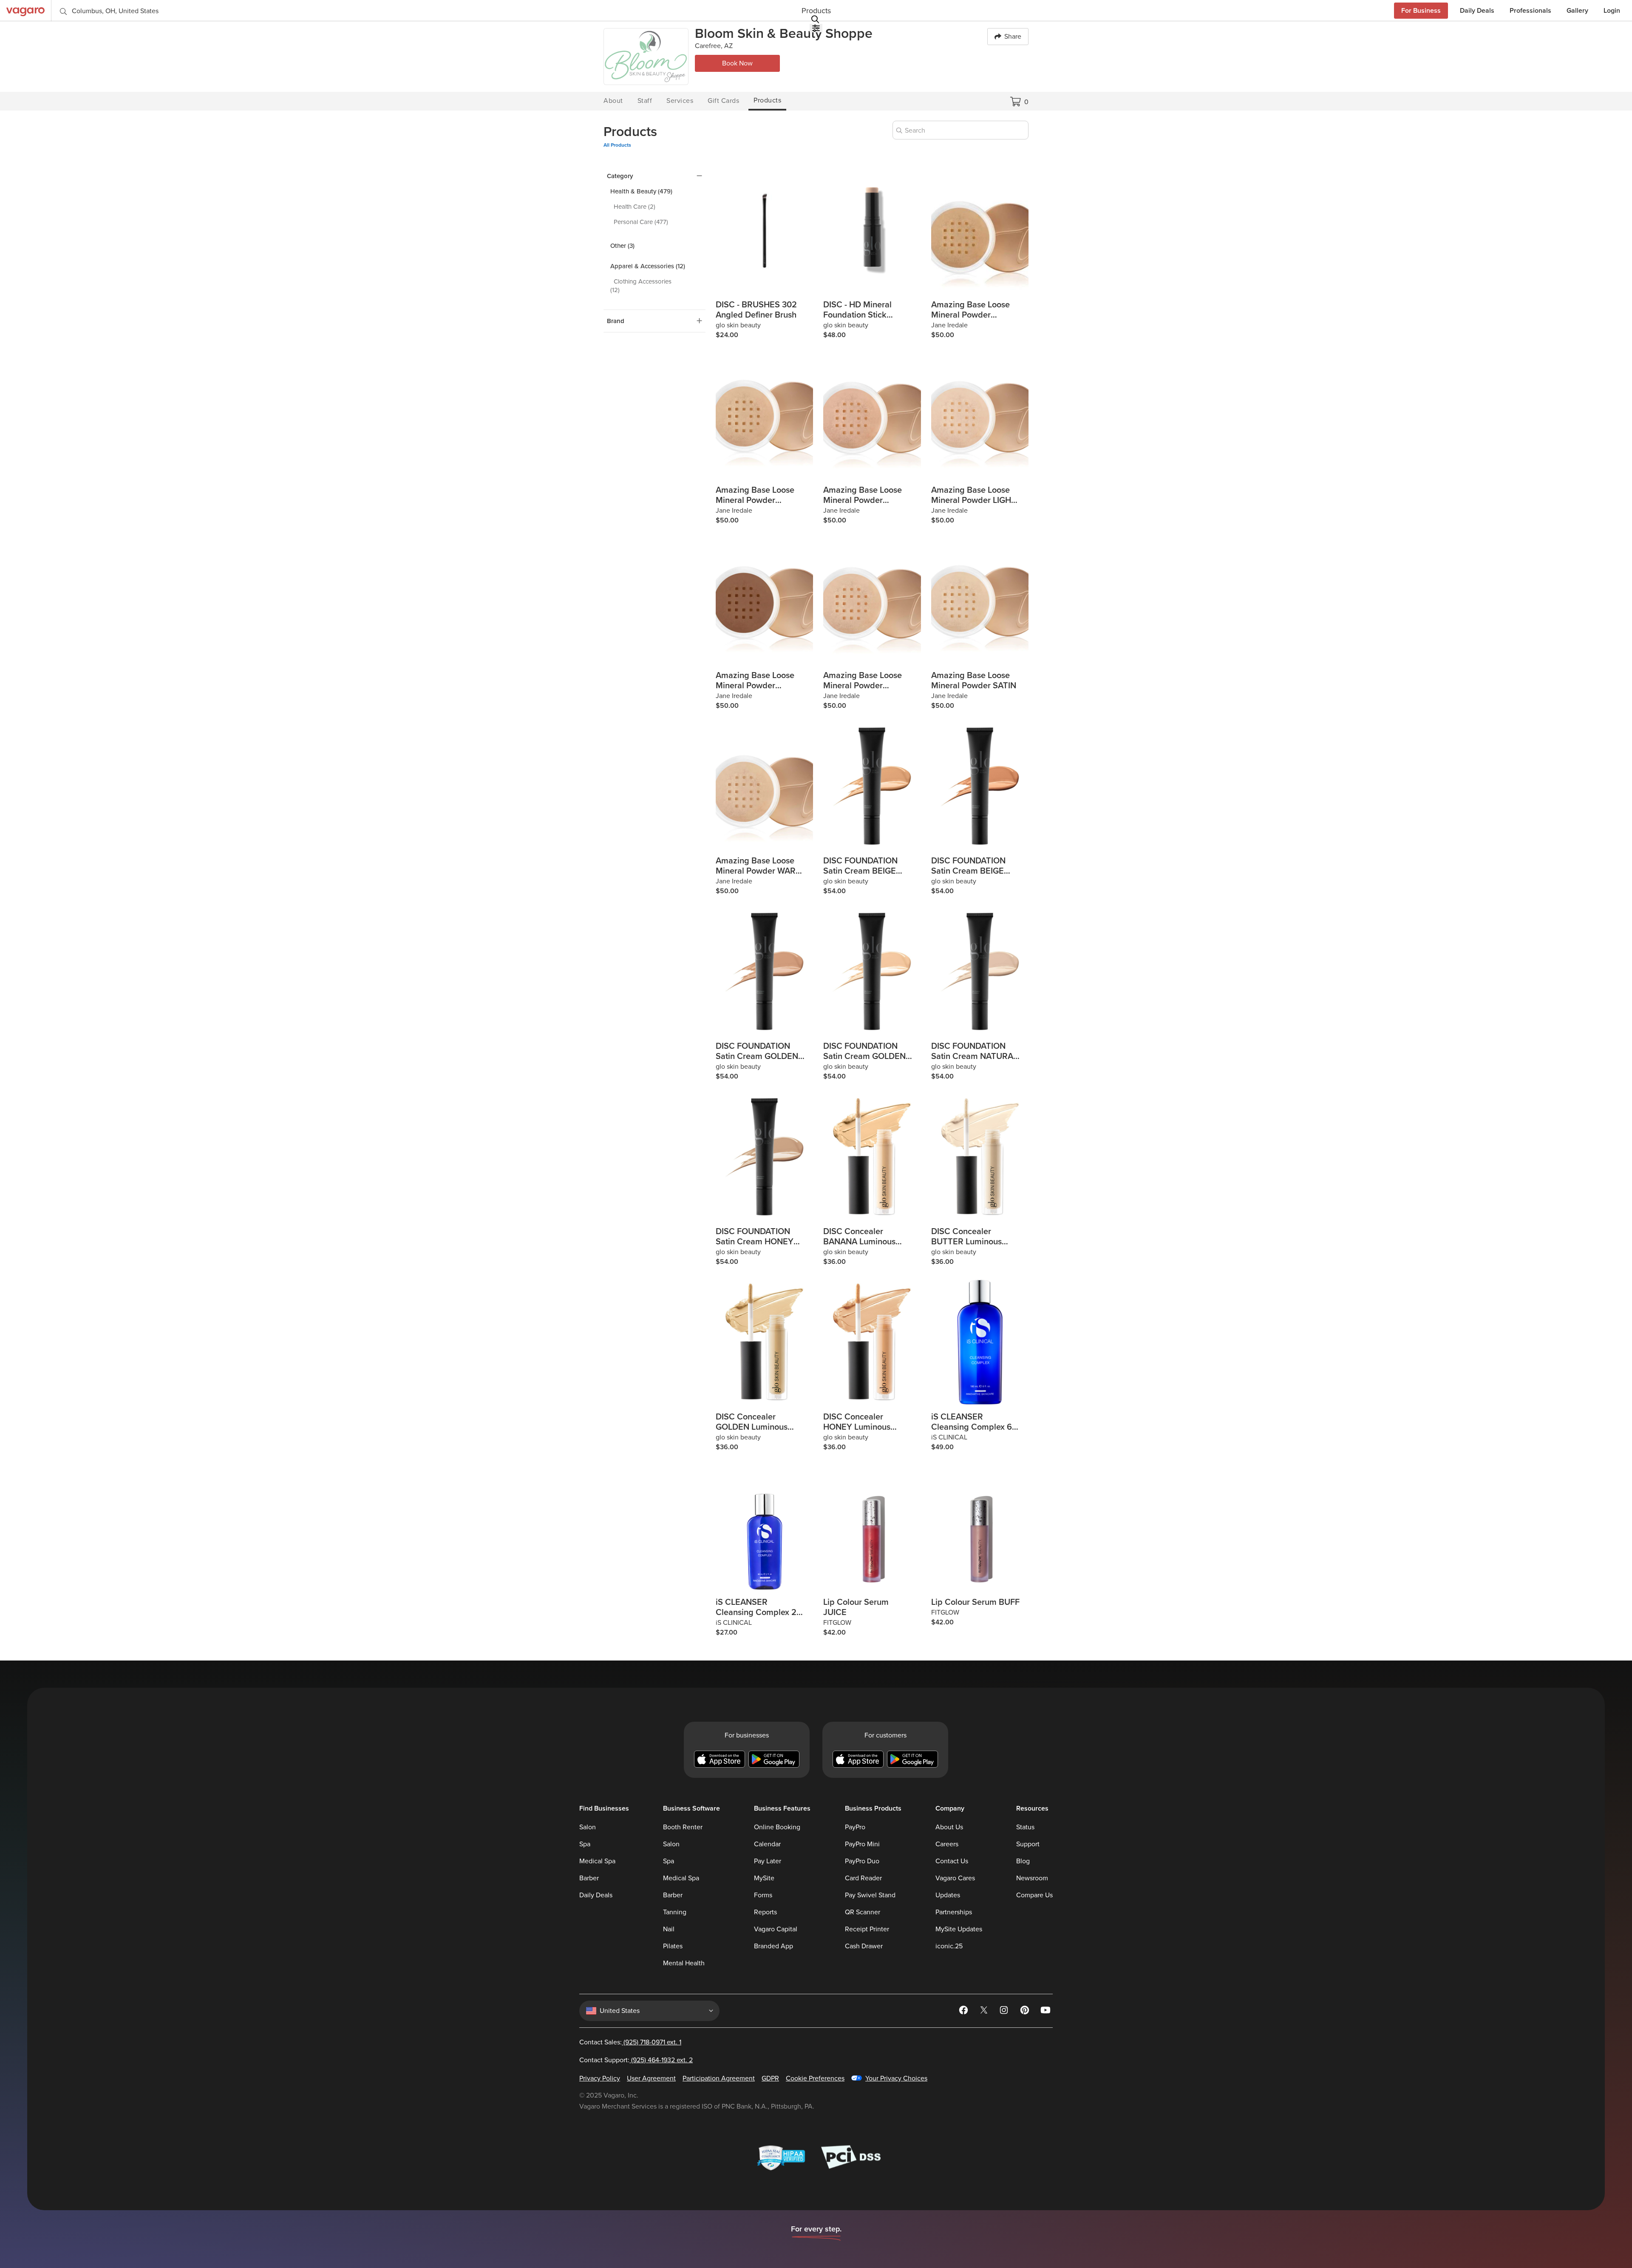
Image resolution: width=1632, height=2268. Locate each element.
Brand (616, 321)
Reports (765, 1912)
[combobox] (960, 130)
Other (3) (622, 246)
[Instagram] (1005, 2012)
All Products (617, 145)
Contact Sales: (630, 2042)
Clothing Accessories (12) (641, 286)
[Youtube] (1046, 2012)
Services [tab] (680, 101)
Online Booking (777, 1827)
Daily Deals (596, 1895)
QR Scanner (863, 1912)
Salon (588, 1827)
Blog (1023, 1861)
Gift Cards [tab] (723, 101)
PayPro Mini (862, 1844)
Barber (589, 1878)
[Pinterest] (1026, 2012)
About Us (949, 1827)
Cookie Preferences (815, 2078)
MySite (764, 1878)
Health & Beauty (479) (641, 191)
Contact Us (952, 1861)
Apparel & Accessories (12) (648, 266)
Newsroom (1032, 1878)
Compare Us (1034, 1895)
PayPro (855, 1827)
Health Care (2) (635, 207)
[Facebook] (964, 2012)
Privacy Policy (600, 2078)
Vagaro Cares (955, 1878)
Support (1028, 1844)
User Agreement (651, 2078)
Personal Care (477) (641, 222)
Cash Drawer (864, 1946)
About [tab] (613, 101)
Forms (763, 1895)
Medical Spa (597, 1861)
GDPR (770, 2078)
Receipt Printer (867, 1929)
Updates (948, 1895)
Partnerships (954, 1912)
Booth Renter (683, 1827)
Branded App (773, 1946)
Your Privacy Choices (896, 2078)
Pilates (673, 1946)
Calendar (767, 1844)
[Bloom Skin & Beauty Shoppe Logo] (646, 57)
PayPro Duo (862, 1861)
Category (620, 176)
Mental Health (684, 1963)
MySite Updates (959, 1929)
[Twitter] (985, 2012)
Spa (585, 1844)
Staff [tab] (645, 101)
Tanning (675, 1912)
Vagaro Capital (776, 1929)
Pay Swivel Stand (870, 1895)
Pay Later (768, 1861)
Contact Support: (636, 2060)
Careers (947, 1844)
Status (1025, 1827)
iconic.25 (949, 1946)
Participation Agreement (719, 2078)
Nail (669, 1929)
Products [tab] (767, 100)
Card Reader (863, 1878)
